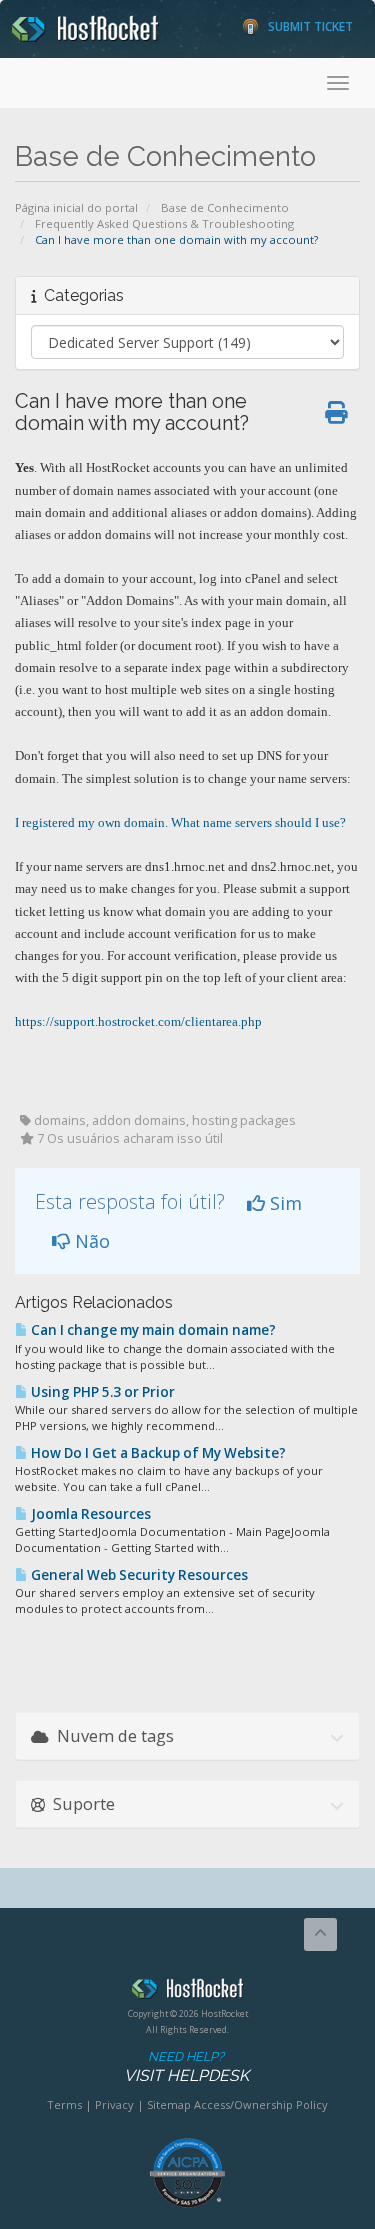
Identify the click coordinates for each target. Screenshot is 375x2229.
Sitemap (169, 2104)
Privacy (114, 2104)
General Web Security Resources (138, 1575)
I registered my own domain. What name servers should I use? (180, 822)
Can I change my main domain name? (152, 1330)
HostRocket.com (187, 1992)
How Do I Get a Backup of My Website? (157, 1453)
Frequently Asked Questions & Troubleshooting (164, 223)
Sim (283, 1203)
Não (90, 1241)
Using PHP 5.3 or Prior (101, 1392)
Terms (64, 2104)
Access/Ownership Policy (261, 2104)
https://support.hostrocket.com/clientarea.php (138, 1021)
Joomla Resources (89, 1514)
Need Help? (186, 2067)
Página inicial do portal (76, 207)
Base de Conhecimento (225, 207)
